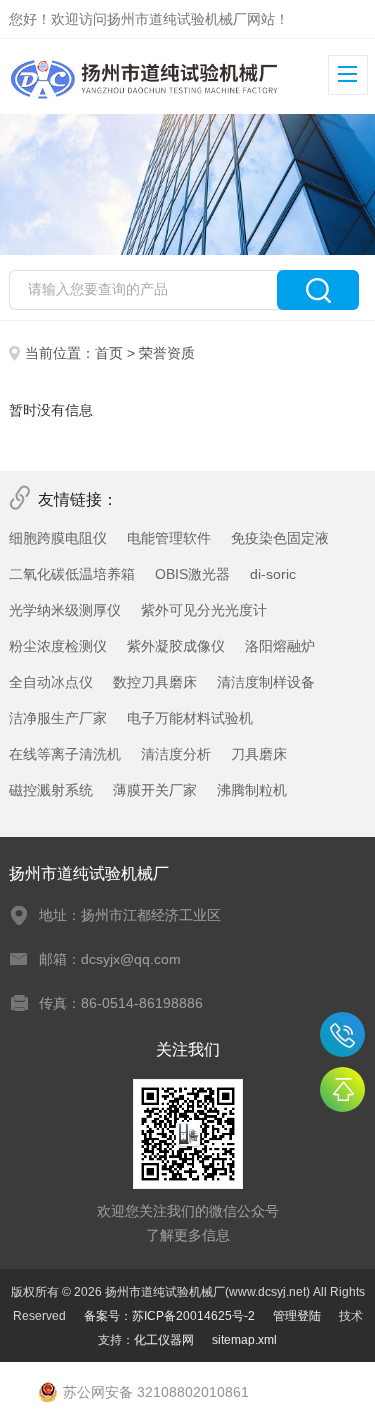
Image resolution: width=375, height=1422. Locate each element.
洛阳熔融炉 (280, 646)
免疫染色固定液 (280, 538)
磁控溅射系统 (51, 790)
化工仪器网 (164, 1340)
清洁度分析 (176, 754)
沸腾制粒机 (252, 790)
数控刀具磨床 (155, 682)
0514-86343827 (342, 1034)
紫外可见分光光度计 (204, 610)
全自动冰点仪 (51, 682)
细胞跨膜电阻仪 (58, 538)
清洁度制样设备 (266, 682)
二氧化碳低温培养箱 (72, 574)
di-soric (273, 574)
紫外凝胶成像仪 (176, 646)
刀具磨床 (259, 754)
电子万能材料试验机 (190, 718)
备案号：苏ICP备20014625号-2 (169, 1316)
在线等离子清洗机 (65, 754)
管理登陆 (297, 1316)
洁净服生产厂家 (58, 718)
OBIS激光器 (192, 574)
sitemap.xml (244, 1340)
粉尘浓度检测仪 (58, 646)
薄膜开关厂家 (155, 790)
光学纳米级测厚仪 (65, 610)
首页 (109, 353)
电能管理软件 (169, 538)
